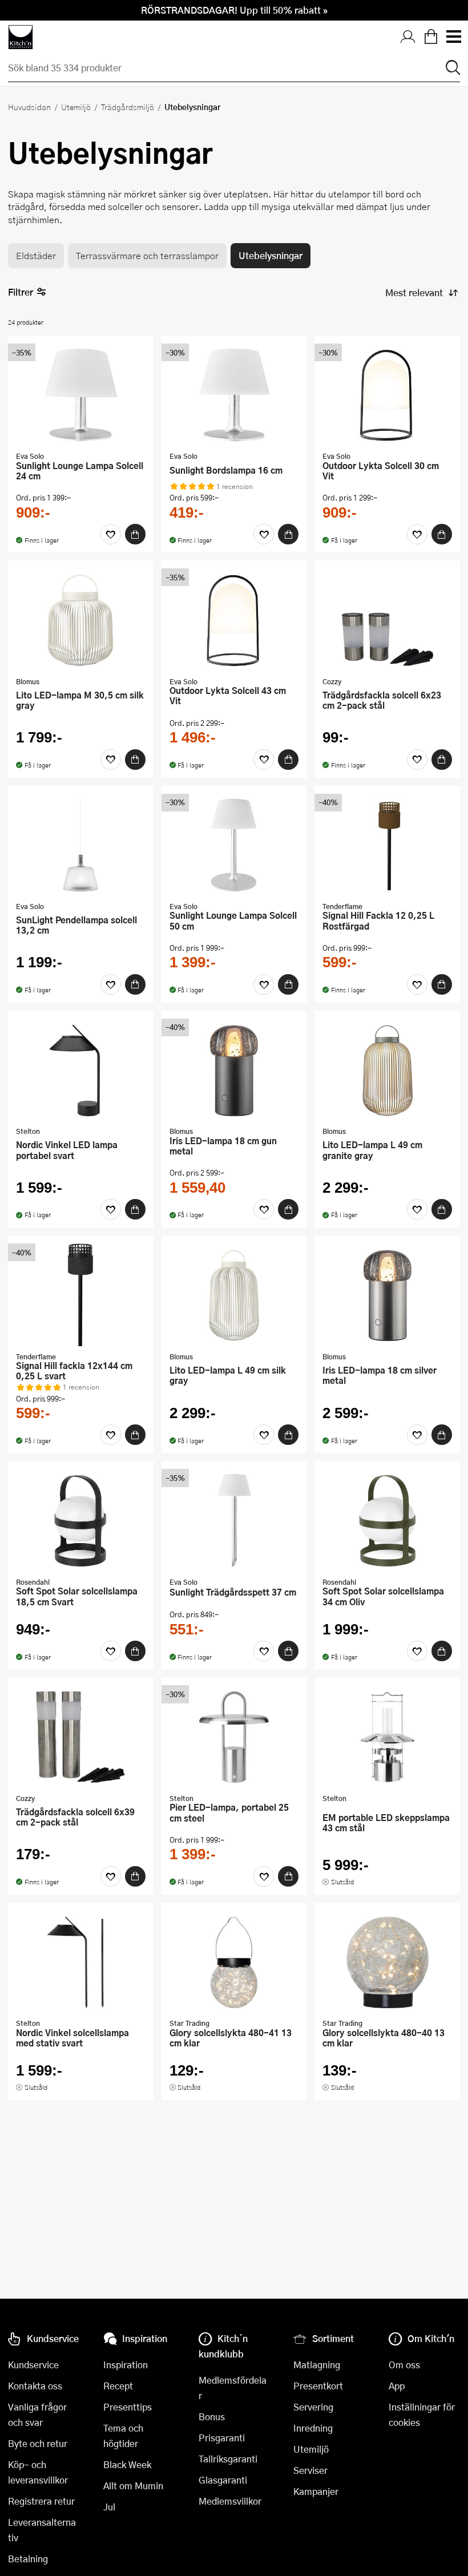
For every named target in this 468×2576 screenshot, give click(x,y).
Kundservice (33, 2365)
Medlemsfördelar (233, 2388)
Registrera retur (41, 2501)
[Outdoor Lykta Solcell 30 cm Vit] (387, 395)
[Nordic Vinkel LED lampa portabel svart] (81, 1070)
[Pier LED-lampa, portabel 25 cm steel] (234, 1737)
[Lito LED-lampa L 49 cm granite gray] (387, 1070)
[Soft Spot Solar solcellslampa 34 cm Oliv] (387, 1520)
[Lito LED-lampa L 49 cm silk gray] (234, 1295)
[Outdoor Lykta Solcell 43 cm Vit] (234, 620)
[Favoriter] (111, 534)
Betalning (28, 2559)
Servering (313, 2407)
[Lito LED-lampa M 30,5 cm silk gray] (81, 620)
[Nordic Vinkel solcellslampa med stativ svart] (81, 1962)
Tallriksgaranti (228, 2459)
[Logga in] (408, 37)
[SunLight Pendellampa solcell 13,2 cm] (81, 845)
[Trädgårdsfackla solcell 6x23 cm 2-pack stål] (387, 620)
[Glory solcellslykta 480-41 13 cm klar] (234, 1962)
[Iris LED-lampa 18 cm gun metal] (234, 1070)
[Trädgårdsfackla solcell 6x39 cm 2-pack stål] (81, 1737)
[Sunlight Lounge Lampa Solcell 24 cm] (81, 395)
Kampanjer (316, 2491)
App (397, 2386)
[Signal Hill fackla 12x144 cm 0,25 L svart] (81, 1295)
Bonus (212, 2416)
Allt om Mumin (133, 2486)
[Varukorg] (431, 37)
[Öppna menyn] (453, 37)
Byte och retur (38, 2443)
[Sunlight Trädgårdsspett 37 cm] (234, 1520)
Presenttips (128, 2407)
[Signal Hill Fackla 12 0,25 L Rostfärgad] (387, 845)
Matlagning (317, 2365)
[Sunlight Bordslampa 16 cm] (234, 395)
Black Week (127, 2464)
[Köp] (135, 534)
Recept (118, 2386)
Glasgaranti (223, 2480)
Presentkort (318, 2386)
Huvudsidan (29, 107)
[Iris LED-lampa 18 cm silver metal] (387, 1295)
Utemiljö (76, 107)
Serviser (310, 2470)
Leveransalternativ (42, 2530)
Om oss (404, 2365)
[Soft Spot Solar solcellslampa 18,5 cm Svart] (81, 1520)
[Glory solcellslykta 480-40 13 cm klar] (387, 1962)
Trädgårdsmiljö (128, 107)
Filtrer (21, 292)
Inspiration (126, 2365)
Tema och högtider (123, 2436)
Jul (109, 2507)
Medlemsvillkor (230, 2501)
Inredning (313, 2428)
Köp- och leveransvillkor (38, 2472)
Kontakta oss (35, 2386)
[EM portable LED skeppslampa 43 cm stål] (387, 1737)
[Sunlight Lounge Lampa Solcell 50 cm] (234, 845)
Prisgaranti (222, 2438)
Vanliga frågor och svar (37, 2415)
